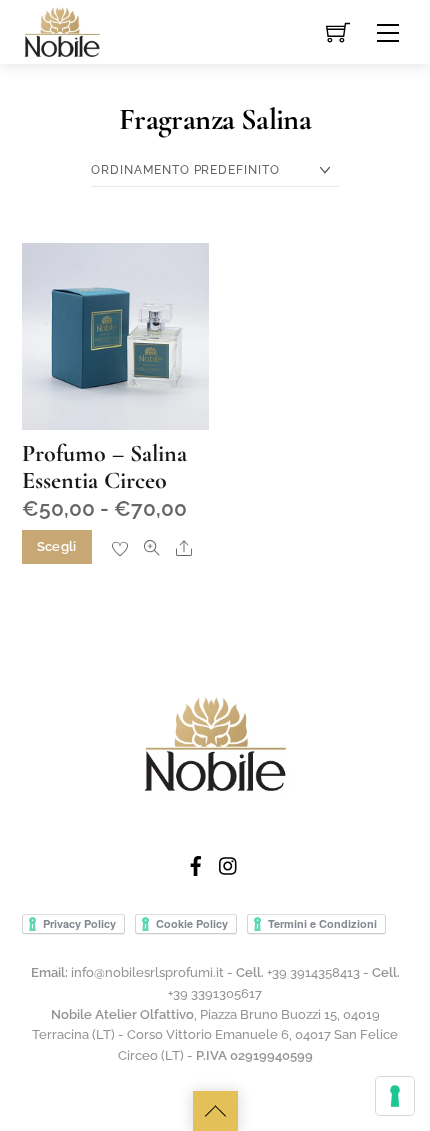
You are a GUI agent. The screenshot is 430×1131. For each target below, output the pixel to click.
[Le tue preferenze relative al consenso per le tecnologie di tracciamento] (395, 1096)
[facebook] (196, 864)
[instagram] (229, 864)
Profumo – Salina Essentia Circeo (104, 466)
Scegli (57, 546)
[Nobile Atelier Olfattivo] (62, 30)
